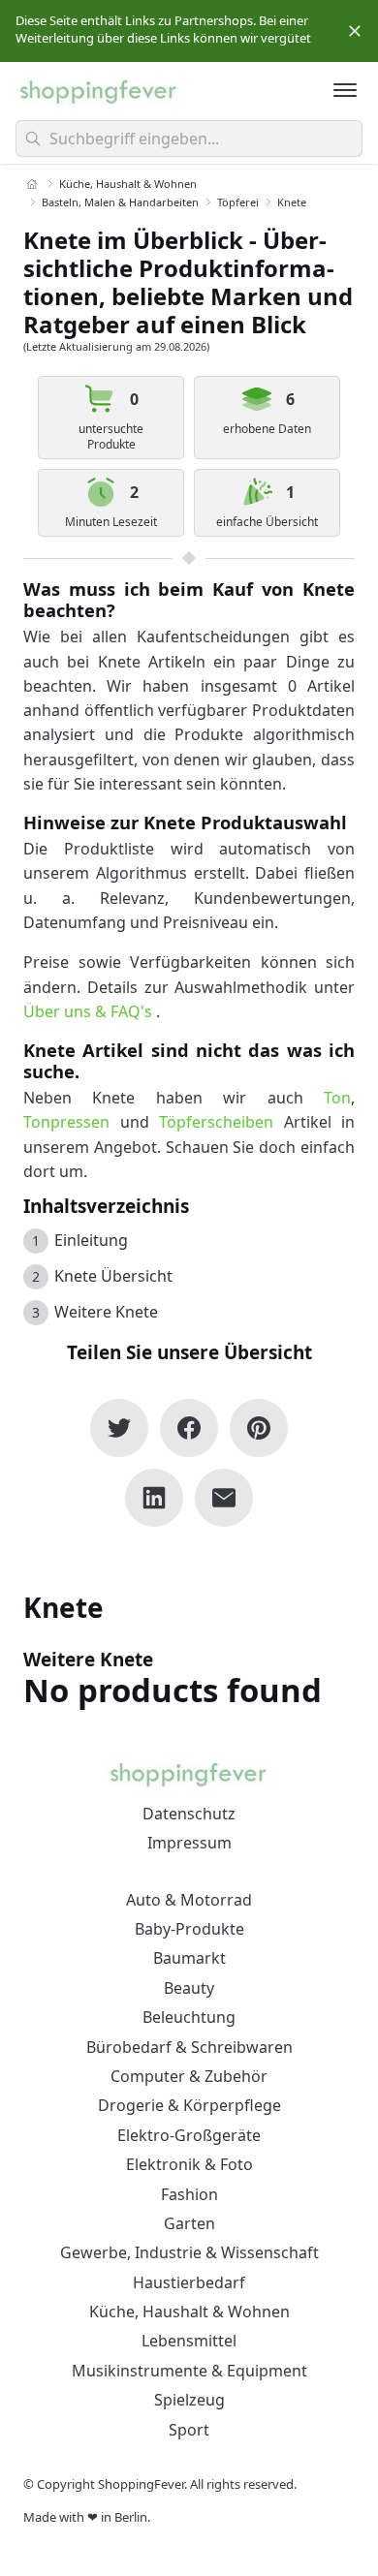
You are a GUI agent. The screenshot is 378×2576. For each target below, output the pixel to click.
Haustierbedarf (189, 2282)
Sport (189, 2430)
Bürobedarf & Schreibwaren (189, 2047)
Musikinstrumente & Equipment (189, 2371)
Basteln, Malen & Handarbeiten (120, 202)
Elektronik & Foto (189, 2164)
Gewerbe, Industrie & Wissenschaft (189, 2252)
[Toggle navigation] (345, 90)
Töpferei (238, 202)
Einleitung (91, 1240)
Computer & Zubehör (189, 2076)
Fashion (189, 2194)
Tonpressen (66, 1122)
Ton (337, 1098)
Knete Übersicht (113, 1276)
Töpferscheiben (216, 1122)
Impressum (189, 1843)
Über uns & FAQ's (88, 1011)
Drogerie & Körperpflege (189, 2105)
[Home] (32, 184)
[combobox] (189, 139)
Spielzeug (189, 2400)
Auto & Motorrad (189, 1900)
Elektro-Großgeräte (189, 2135)
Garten (189, 2223)
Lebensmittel (189, 2341)
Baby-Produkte (189, 1929)
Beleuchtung (189, 2017)
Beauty (189, 1988)
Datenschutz (189, 1814)
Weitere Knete (106, 1312)
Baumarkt (189, 1958)
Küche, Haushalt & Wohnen (128, 184)
